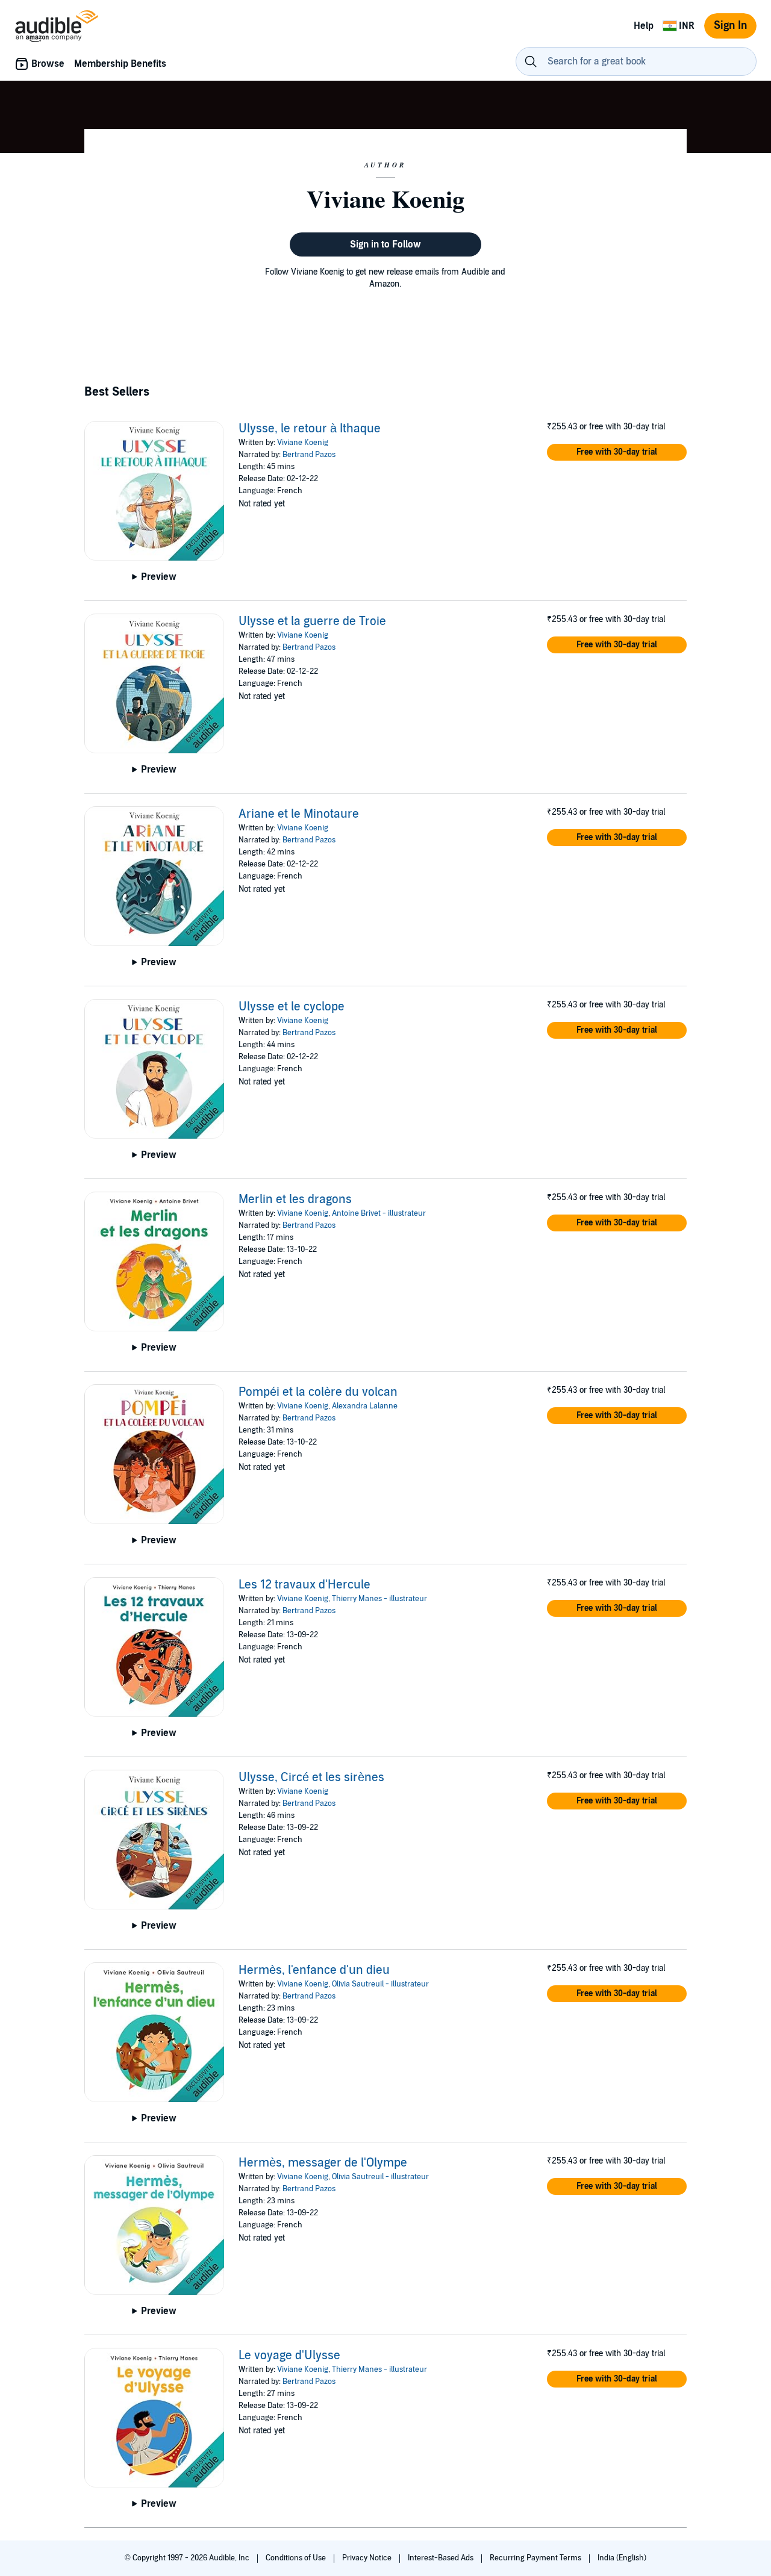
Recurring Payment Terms (536, 2558)
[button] (617, 452)
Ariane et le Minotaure (299, 814)
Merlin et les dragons (295, 1199)
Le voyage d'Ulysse (289, 2356)
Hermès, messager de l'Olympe (323, 2163)
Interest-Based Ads (442, 2558)
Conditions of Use (297, 2558)
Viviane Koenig (303, 443)
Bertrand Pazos (309, 455)
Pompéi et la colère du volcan (318, 1392)
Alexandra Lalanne (365, 1406)
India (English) (622, 2558)
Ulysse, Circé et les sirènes (311, 1778)
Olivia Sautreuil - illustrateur (380, 1984)
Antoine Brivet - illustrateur (379, 1213)
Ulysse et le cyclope (292, 1007)
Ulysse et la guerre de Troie (312, 621)
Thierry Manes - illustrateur (379, 1599)
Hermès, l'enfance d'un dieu (314, 1970)
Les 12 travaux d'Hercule (304, 1585)
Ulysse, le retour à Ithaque (310, 429)
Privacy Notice (368, 2558)
